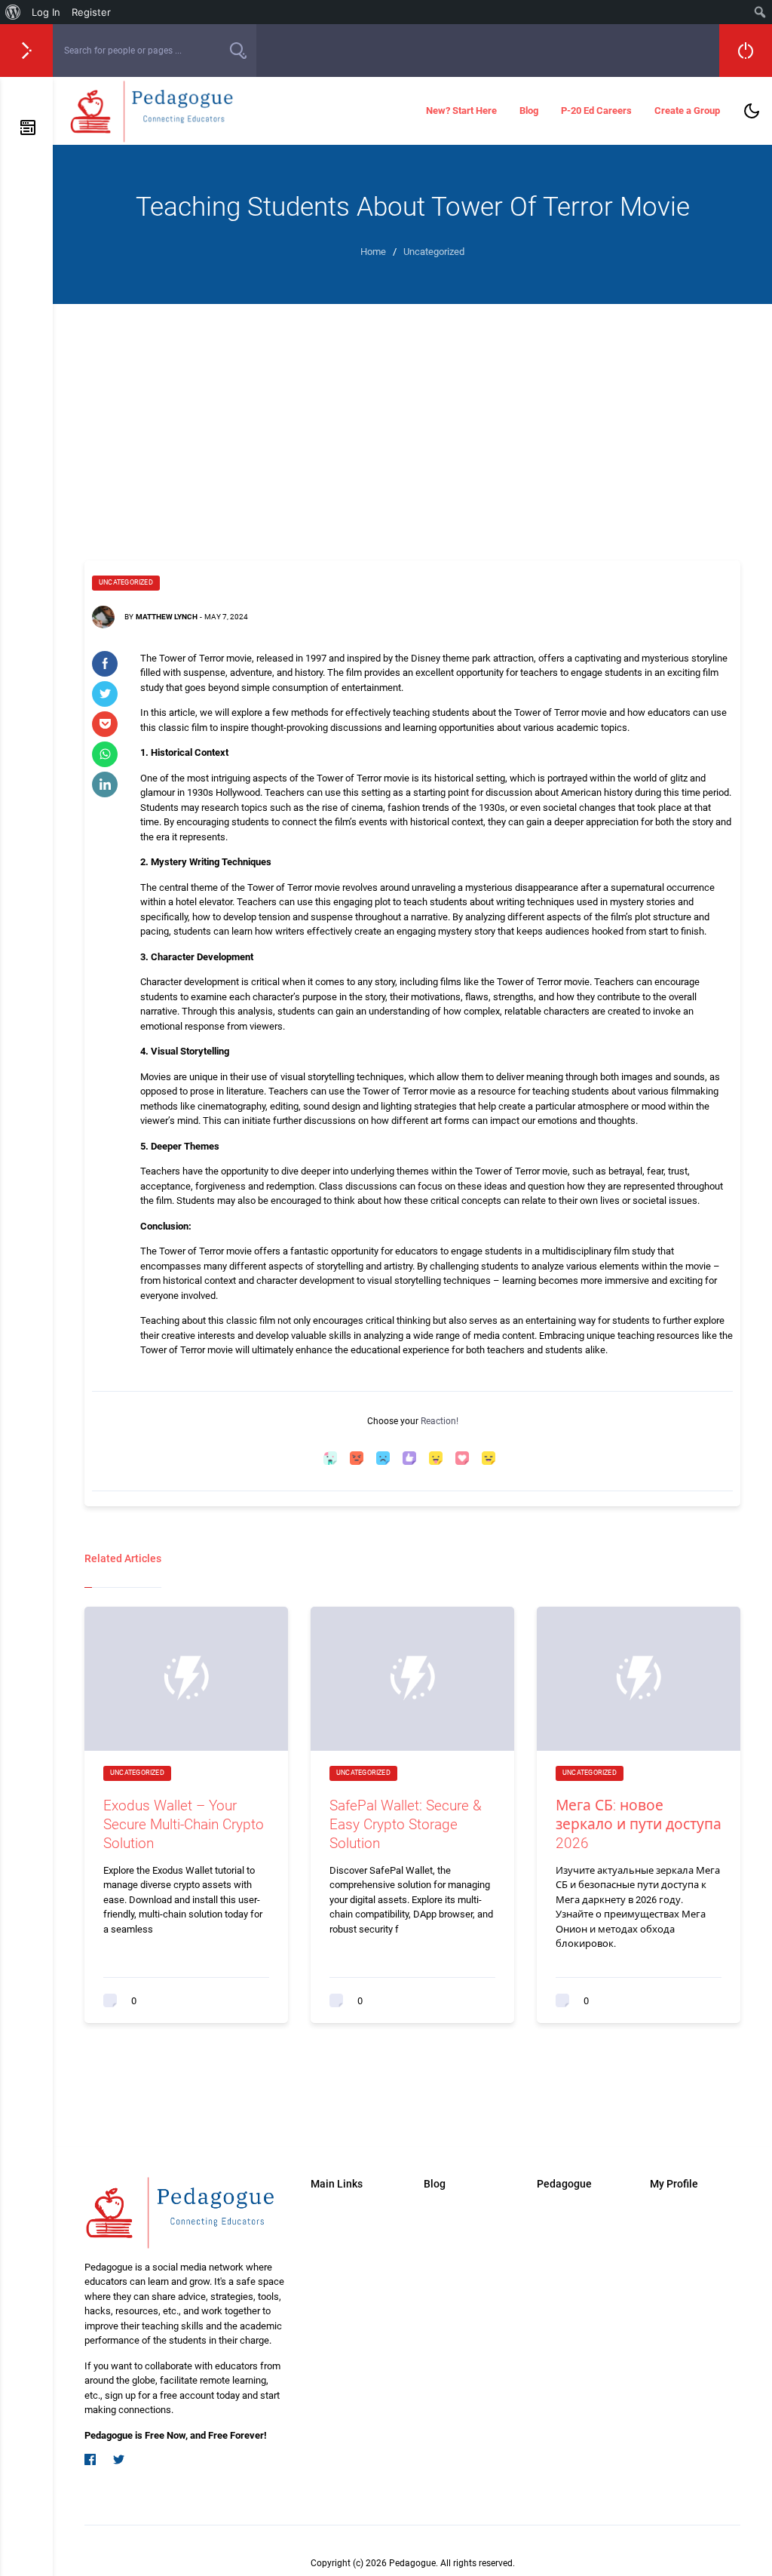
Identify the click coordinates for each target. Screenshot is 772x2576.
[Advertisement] (412, 417)
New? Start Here (461, 111)
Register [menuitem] (91, 12)
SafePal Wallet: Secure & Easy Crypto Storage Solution (406, 1824)
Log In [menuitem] (46, 12)
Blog (529, 111)
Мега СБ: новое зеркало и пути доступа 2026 (639, 1824)
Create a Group (687, 111)
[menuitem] (13, 12)
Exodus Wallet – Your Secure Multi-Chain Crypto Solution (184, 1824)
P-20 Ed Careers (596, 111)
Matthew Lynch (167, 617)
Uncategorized (126, 582)
